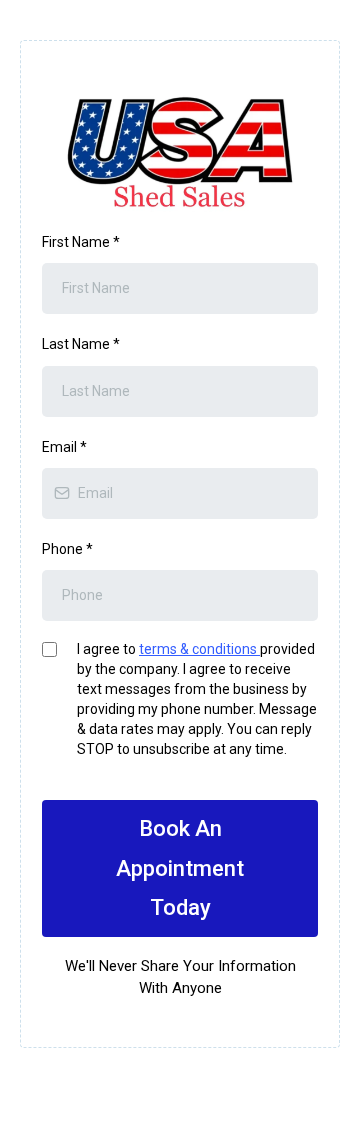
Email (64, 447)
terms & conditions (199, 649)
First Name (81, 242)
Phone (67, 549)
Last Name (81, 344)
